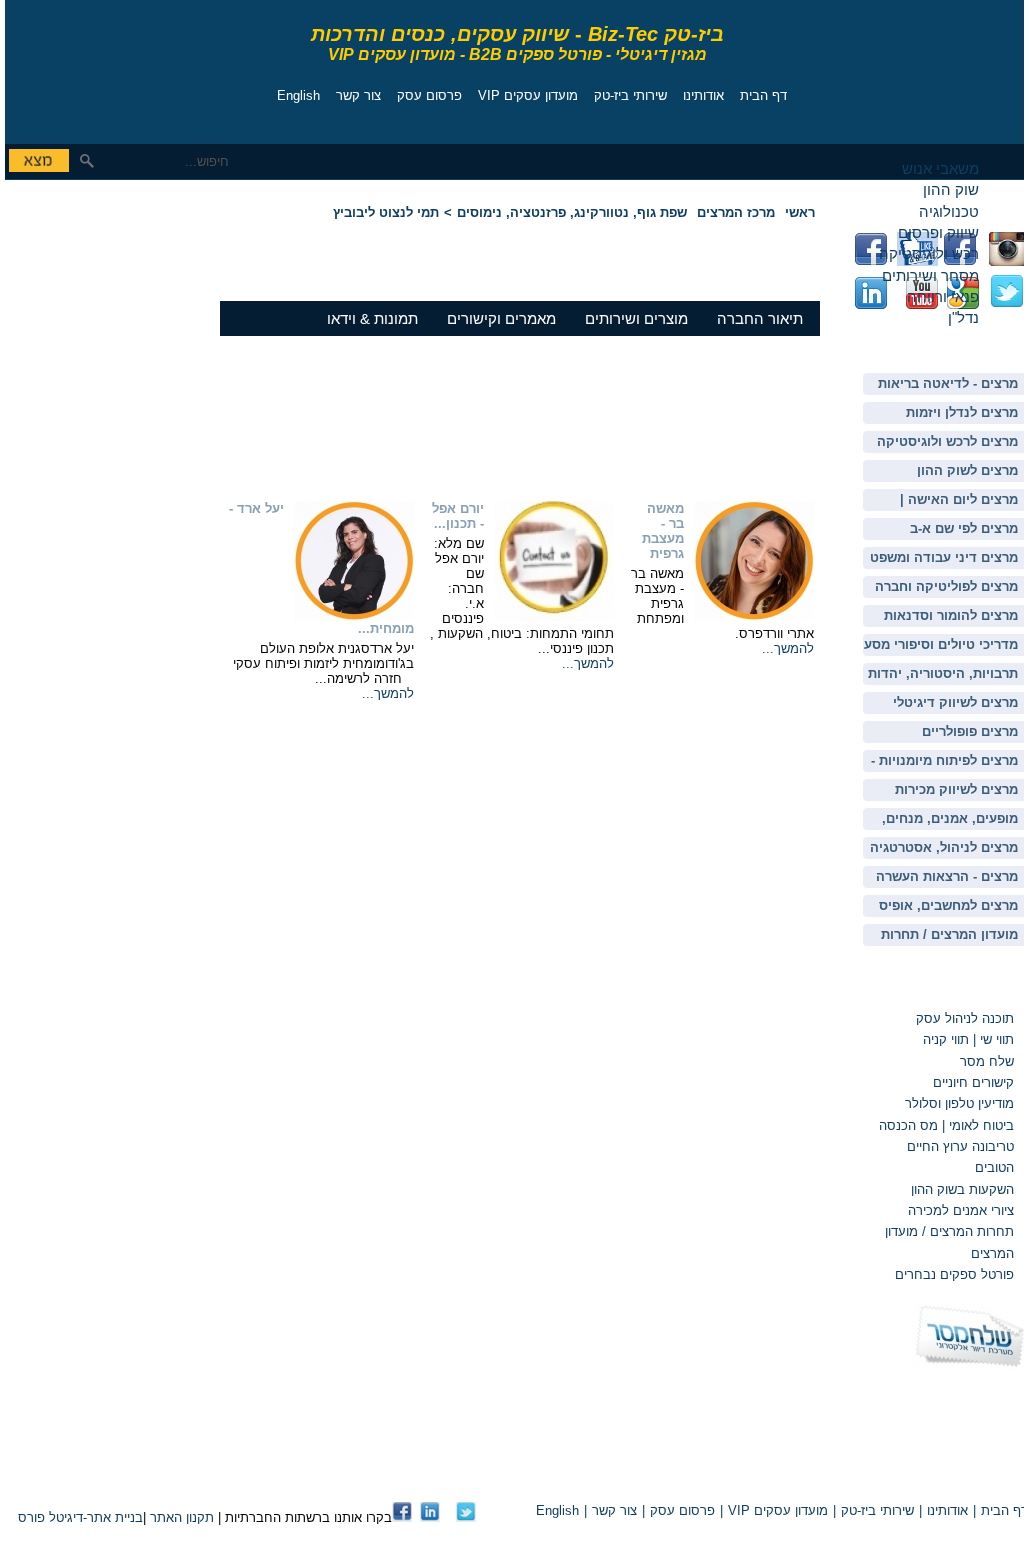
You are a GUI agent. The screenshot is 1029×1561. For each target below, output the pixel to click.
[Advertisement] (65, 325)
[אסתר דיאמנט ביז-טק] (430, 1517)
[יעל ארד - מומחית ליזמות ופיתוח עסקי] (354, 616)
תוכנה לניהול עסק (965, 1018)
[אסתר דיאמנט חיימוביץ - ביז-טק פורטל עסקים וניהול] (402, 1517)
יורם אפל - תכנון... (458, 516)
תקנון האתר (182, 1517)
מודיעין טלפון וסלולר (959, 1103)
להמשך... (788, 648)
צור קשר (358, 95)
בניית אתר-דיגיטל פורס (80, 1517)
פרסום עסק (429, 95)
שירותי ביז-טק (630, 95)
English (298, 95)
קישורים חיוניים (973, 1082)
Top (795, 1476)
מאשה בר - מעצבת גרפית (663, 531)
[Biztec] (95, 66)
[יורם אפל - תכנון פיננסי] (554, 616)
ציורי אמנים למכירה (961, 1210)
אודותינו (703, 95)
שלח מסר (987, 1061)
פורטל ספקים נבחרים (954, 1274)
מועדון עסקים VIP (528, 95)
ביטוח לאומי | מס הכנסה (946, 1125)
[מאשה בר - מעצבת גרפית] (754, 616)
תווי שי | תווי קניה (966, 1039)
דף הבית (763, 95)
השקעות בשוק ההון (962, 1189)
